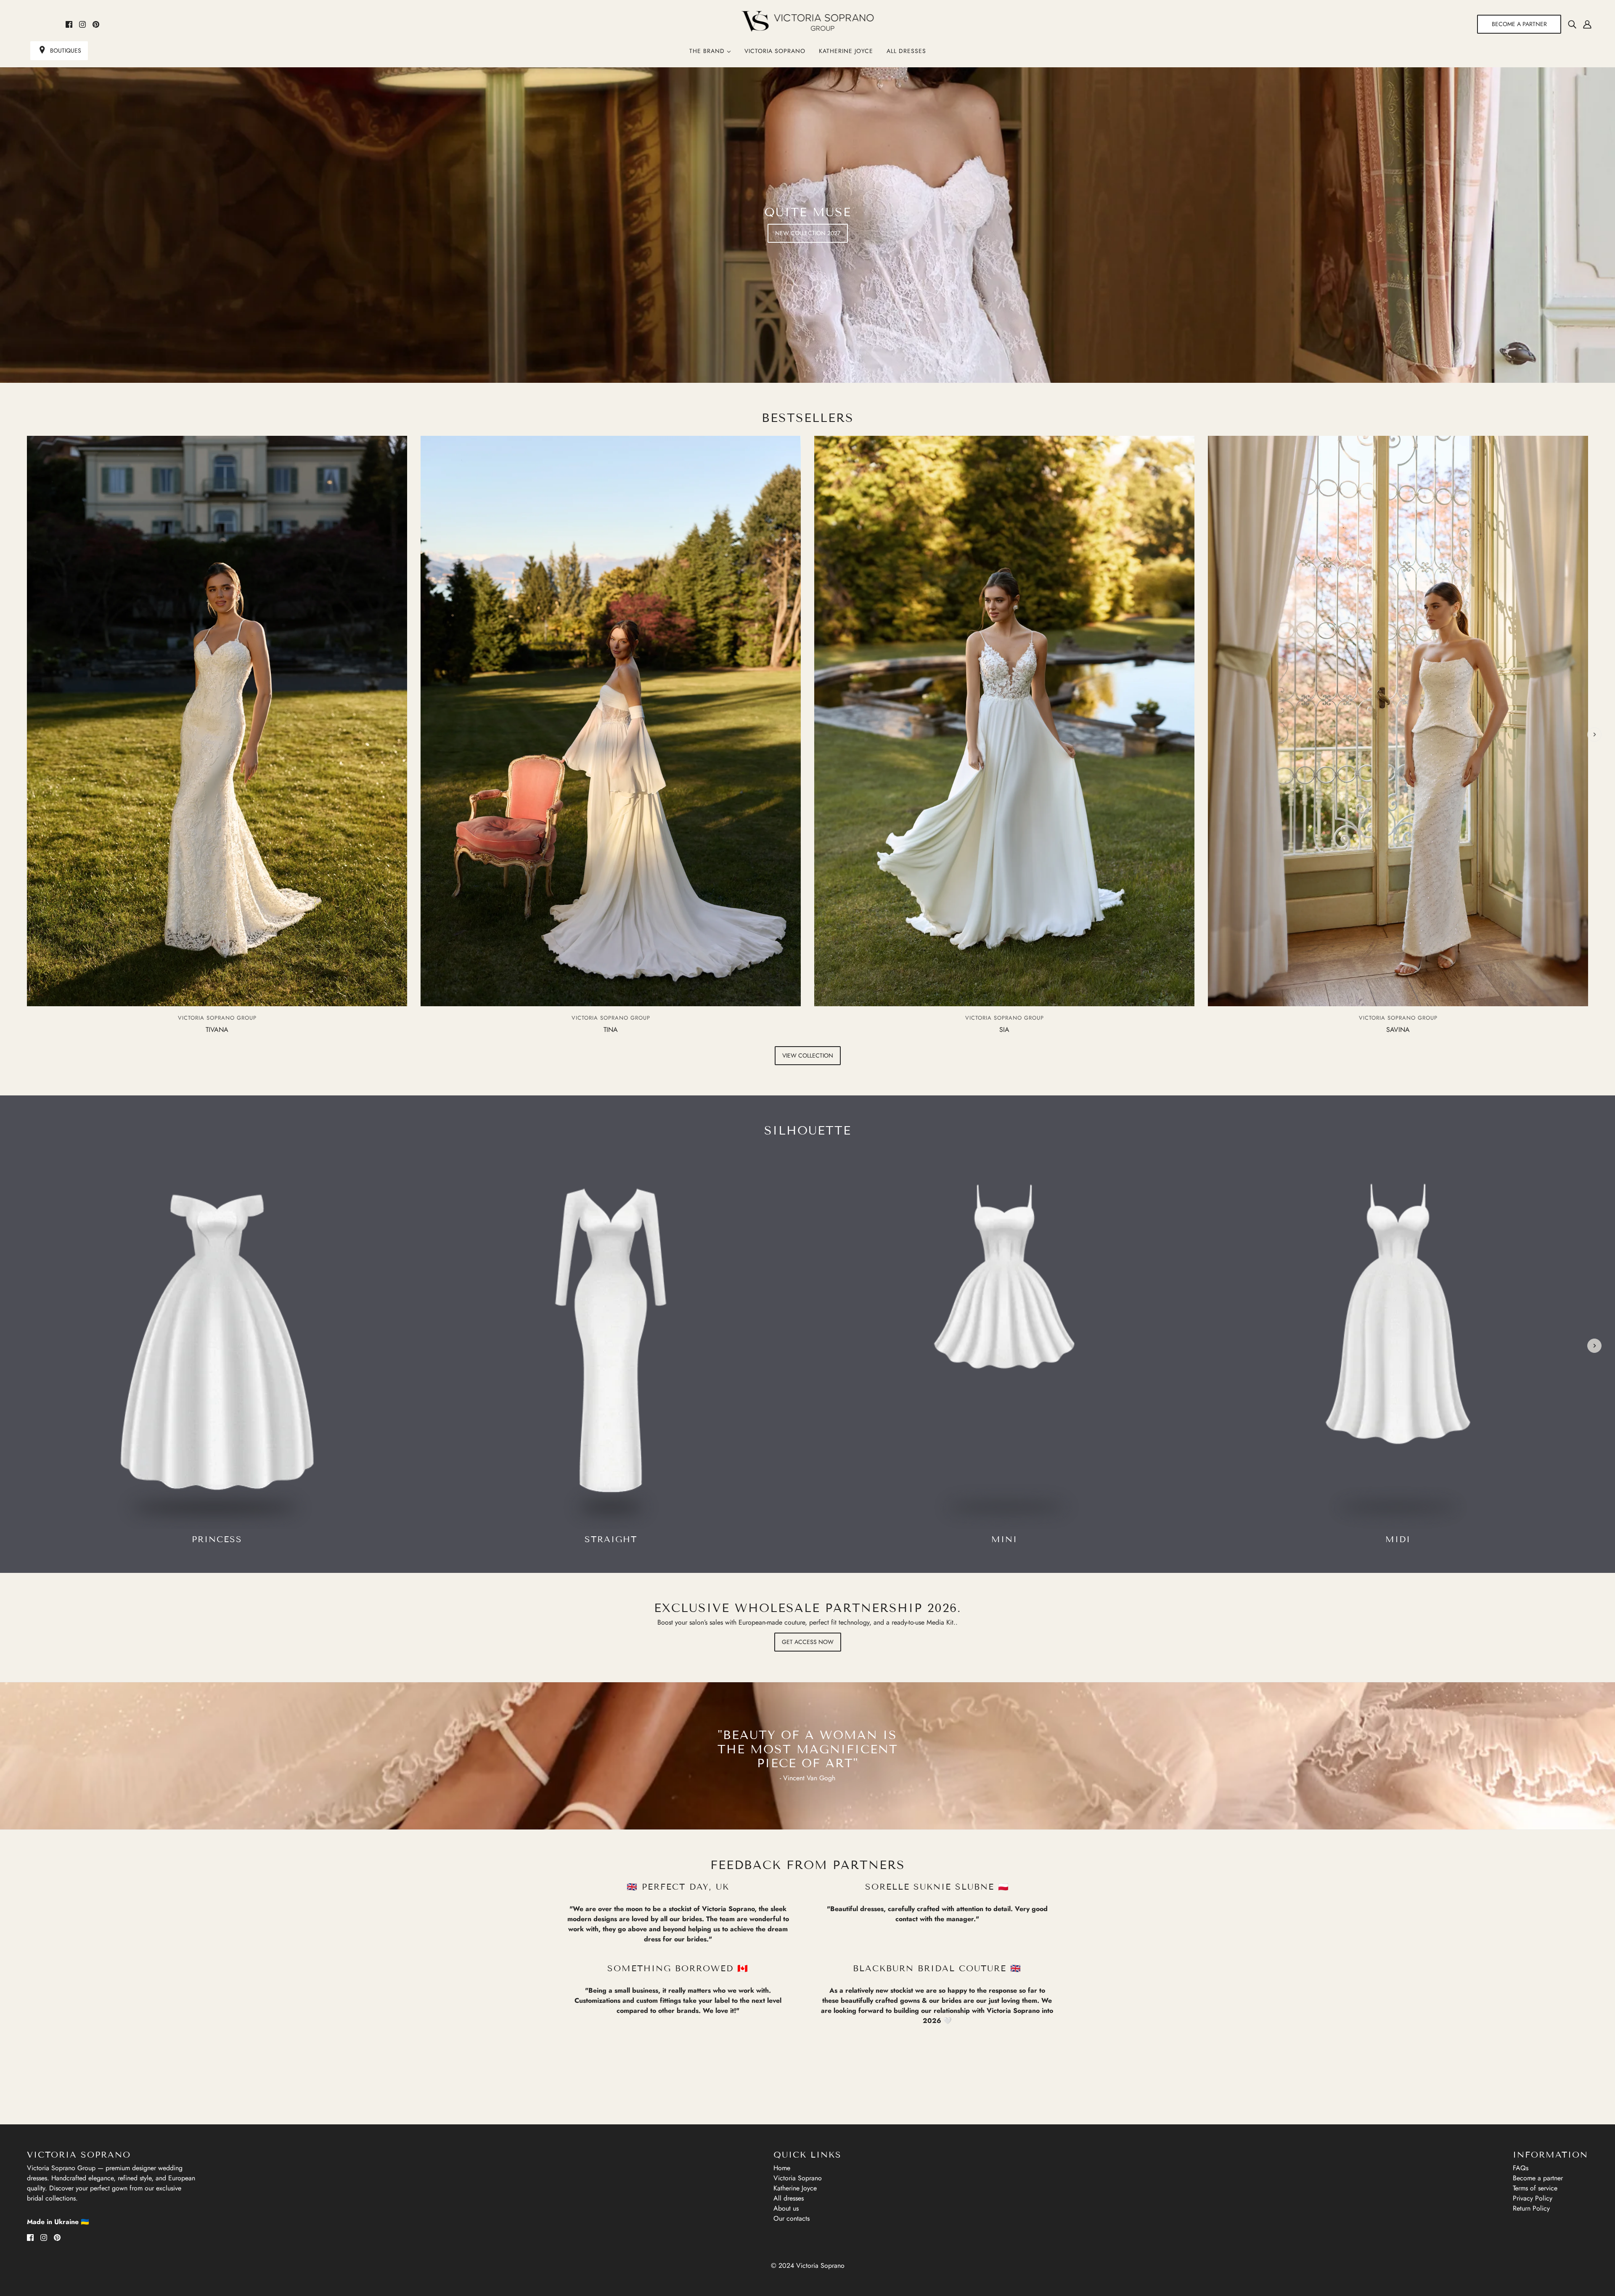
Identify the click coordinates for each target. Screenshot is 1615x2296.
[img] (1572, 24)
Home (782, 2168)
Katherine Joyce (846, 51)
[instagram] (82, 24)
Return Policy (1531, 2208)
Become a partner (1538, 2178)
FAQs (1521, 2168)
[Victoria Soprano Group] (808, 21)
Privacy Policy (1533, 2198)
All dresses (906, 51)
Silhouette (808, 1131)
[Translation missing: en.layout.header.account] (1587, 24)
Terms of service (1535, 2188)
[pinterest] (96, 24)
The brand (708, 51)
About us (786, 2208)
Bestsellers (808, 418)
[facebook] (69, 24)
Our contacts (792, 2218)
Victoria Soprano (775, 51)
